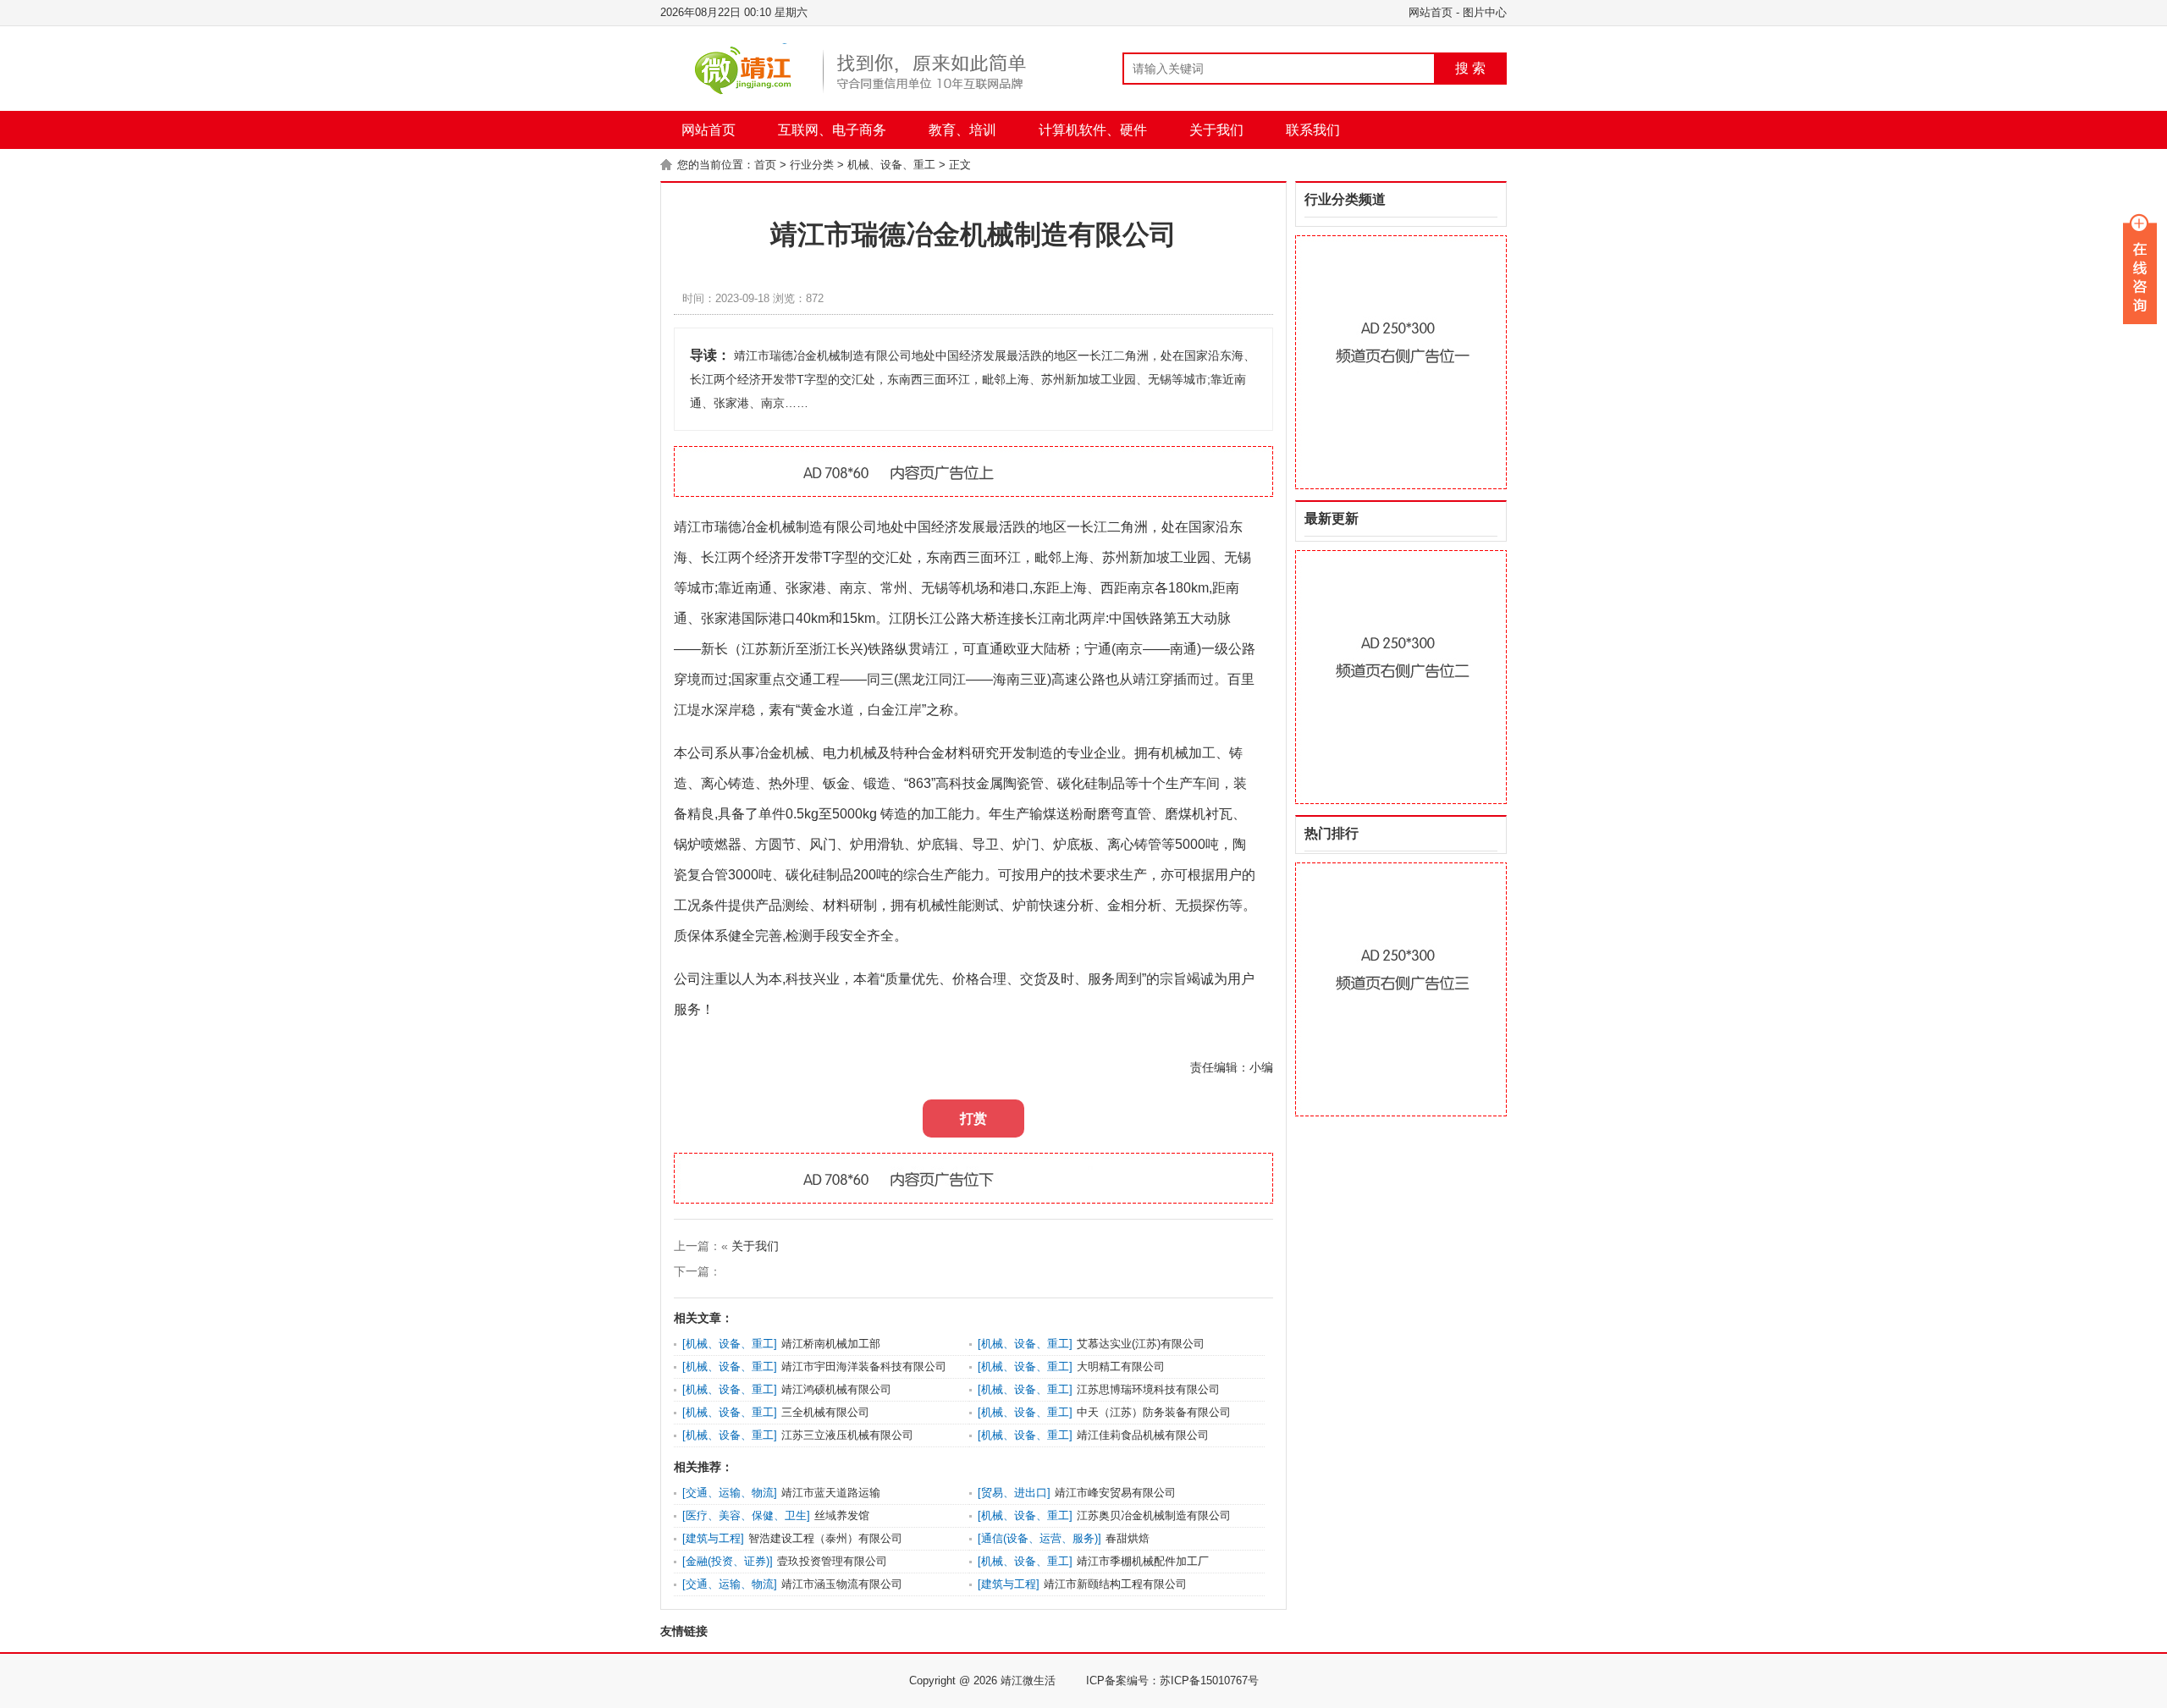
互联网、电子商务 (832, 130)
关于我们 (1216, 130)
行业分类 (812, 165)
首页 (765, 165)
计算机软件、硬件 (1093, 130)
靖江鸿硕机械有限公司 (836, 1389)
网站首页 (1431, 12)
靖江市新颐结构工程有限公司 (1115, 1584)
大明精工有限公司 (1121, 1366)
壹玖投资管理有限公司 (832, 1561)
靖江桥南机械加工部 (831, 1344)
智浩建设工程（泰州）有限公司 (825, 1538)
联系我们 (1313, 130)
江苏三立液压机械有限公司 (847, 1435)
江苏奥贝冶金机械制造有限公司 (1154, 1515)
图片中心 (1485, 12)
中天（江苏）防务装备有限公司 (1154, 1412)
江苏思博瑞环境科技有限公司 (1148, 1389)
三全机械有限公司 (825, 1412)
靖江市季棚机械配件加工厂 (1143, 1561)
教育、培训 (962, 130)
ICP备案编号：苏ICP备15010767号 (1172, 1680)
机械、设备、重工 (891, 165)
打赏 (973, 1118)
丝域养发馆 (842, 1515)
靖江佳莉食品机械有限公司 (1143, 1435)
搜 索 (1470, 68)
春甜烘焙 (1128, 1538)
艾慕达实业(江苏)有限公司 (1141, 1344)
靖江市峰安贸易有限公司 (1115, 1493)
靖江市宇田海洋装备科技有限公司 (864, 1366)
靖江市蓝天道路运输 (831, 1493)
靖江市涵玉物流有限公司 (842, 1584)
